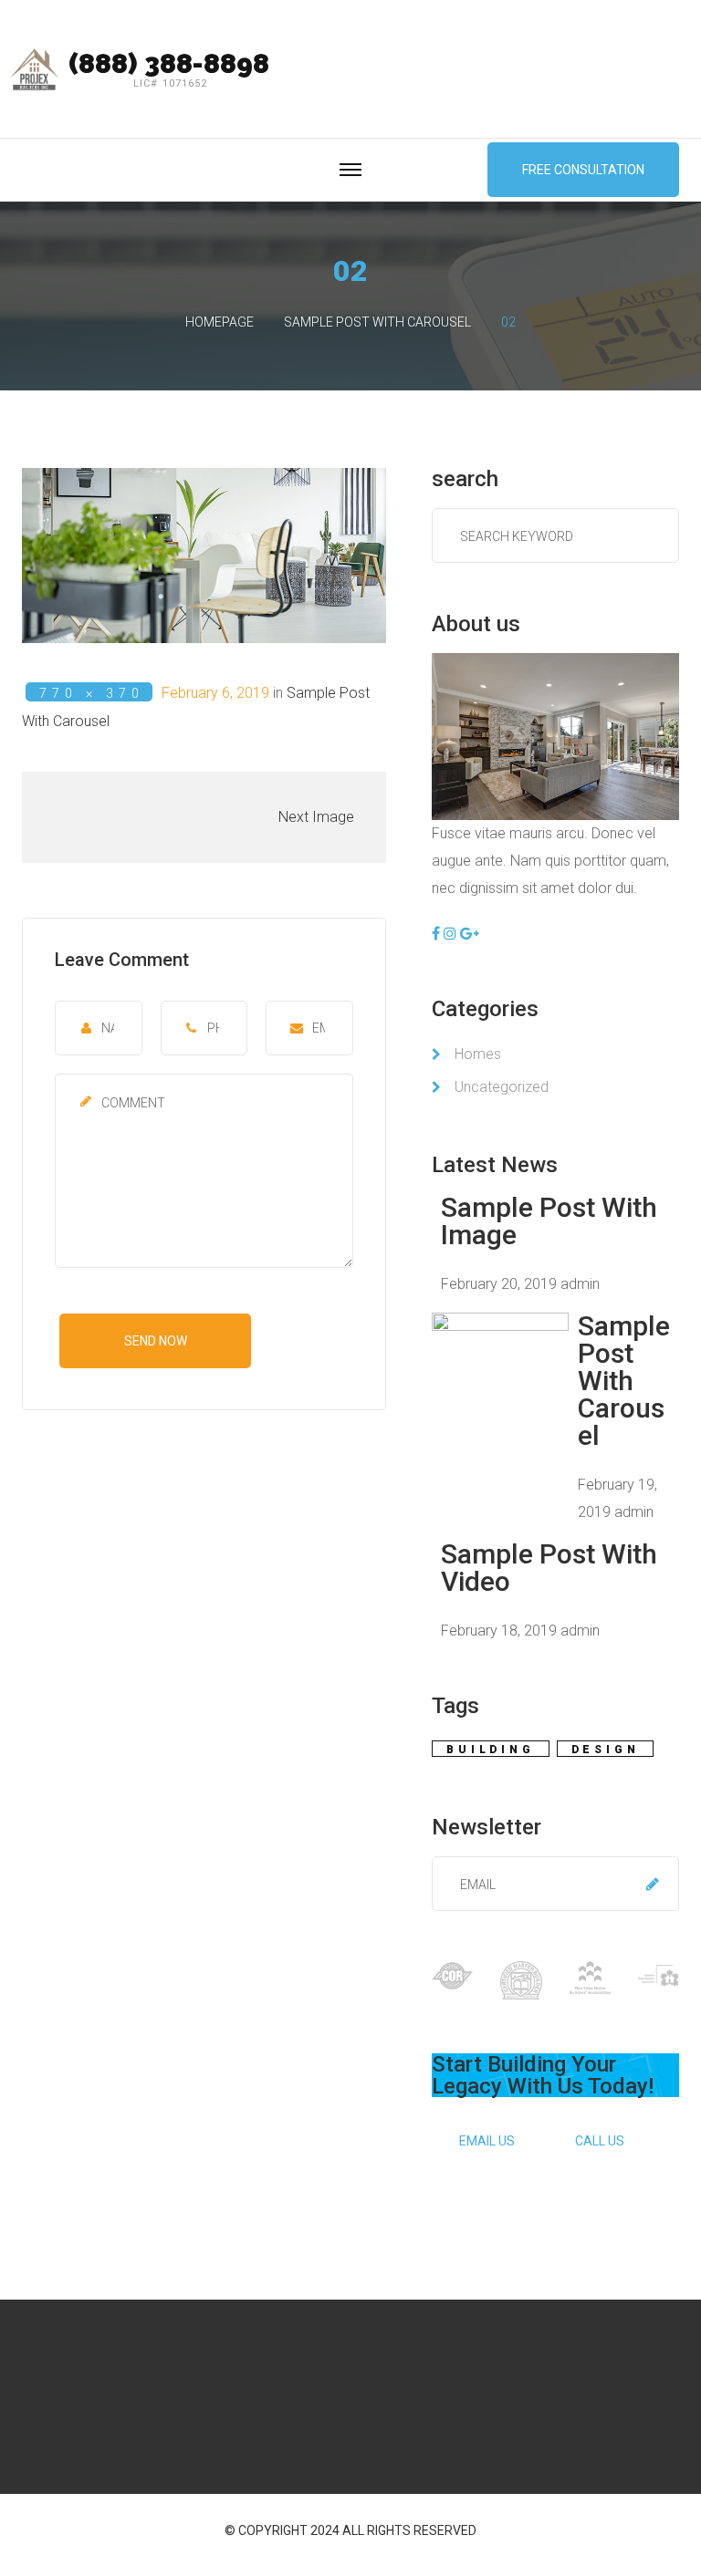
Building (490, 1750)
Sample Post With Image (549, 1221)
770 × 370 (92, 693)
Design (606, 1750)
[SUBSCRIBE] (653, 1884)
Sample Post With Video (549, 1568)
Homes (478, 1054)
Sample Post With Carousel (377, 322)
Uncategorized (502, 1087)
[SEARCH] (661, 526)
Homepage (220, 322)
